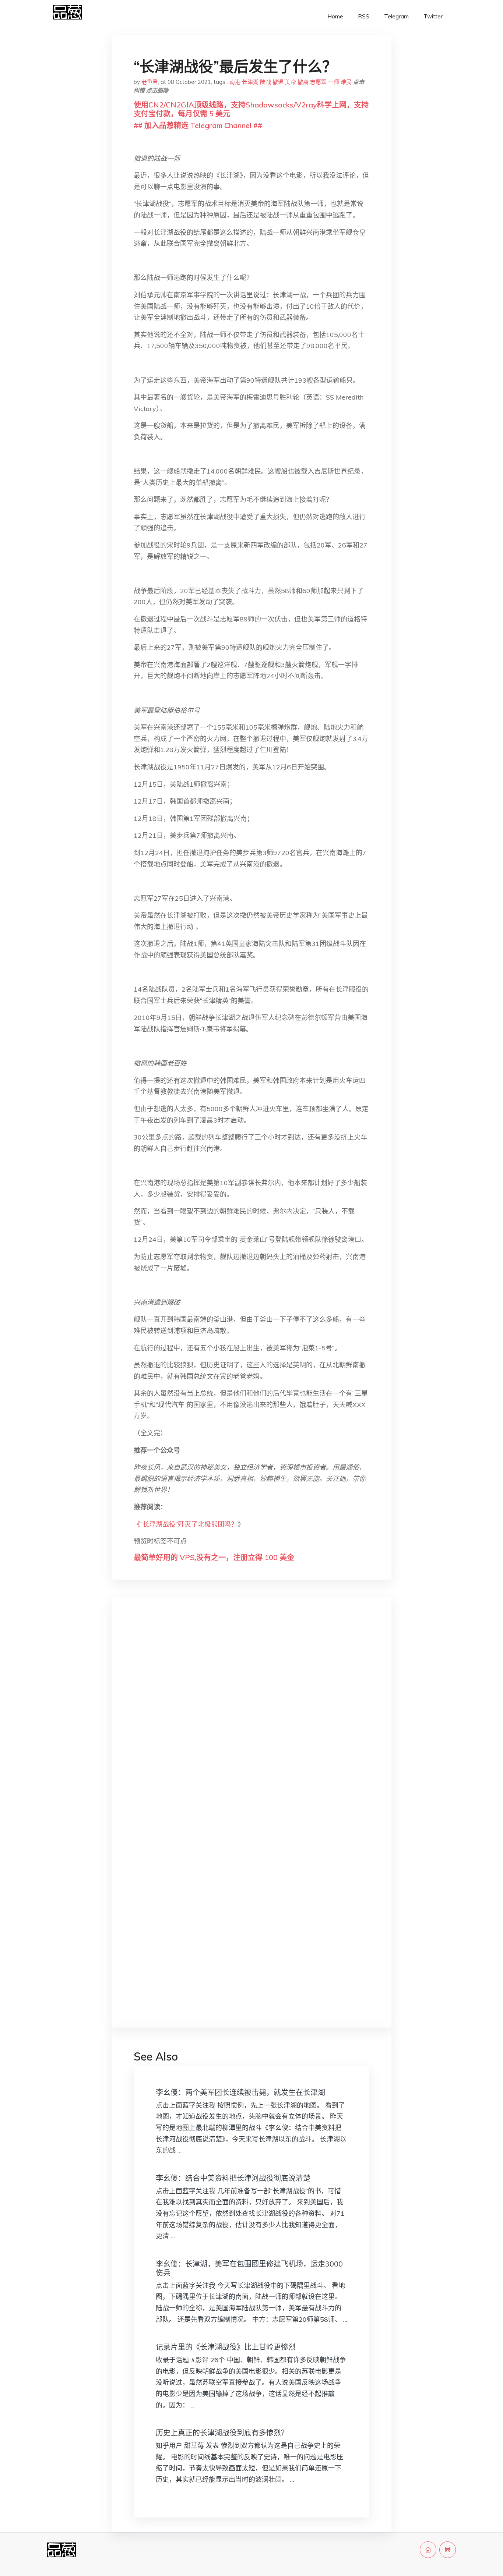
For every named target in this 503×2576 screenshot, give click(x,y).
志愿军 (318, 82)
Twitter (433, 16)
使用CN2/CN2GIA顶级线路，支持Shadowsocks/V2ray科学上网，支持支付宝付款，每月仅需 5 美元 (251, 109)
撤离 (303, 82)
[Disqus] (251, 1719)
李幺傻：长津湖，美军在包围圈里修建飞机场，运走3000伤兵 (249, 2268)
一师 (334, 82)
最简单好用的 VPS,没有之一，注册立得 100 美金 (214, 1557)
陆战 (265, 82)
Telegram (396, 16)
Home (335, 16)
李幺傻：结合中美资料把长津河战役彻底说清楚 (233, 2178)
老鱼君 (150, 82)
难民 (346, 82)
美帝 (291, 82)
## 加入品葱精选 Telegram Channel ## (198, 125)
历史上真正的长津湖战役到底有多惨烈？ (222, 2433)
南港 (235, 82)
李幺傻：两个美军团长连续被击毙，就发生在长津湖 (240, 2092)
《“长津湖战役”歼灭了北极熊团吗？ (186, 1524)
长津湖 (250, 82)
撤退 (278, 82)
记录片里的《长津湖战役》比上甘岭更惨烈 (226, 2347)
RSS (364, 16)
